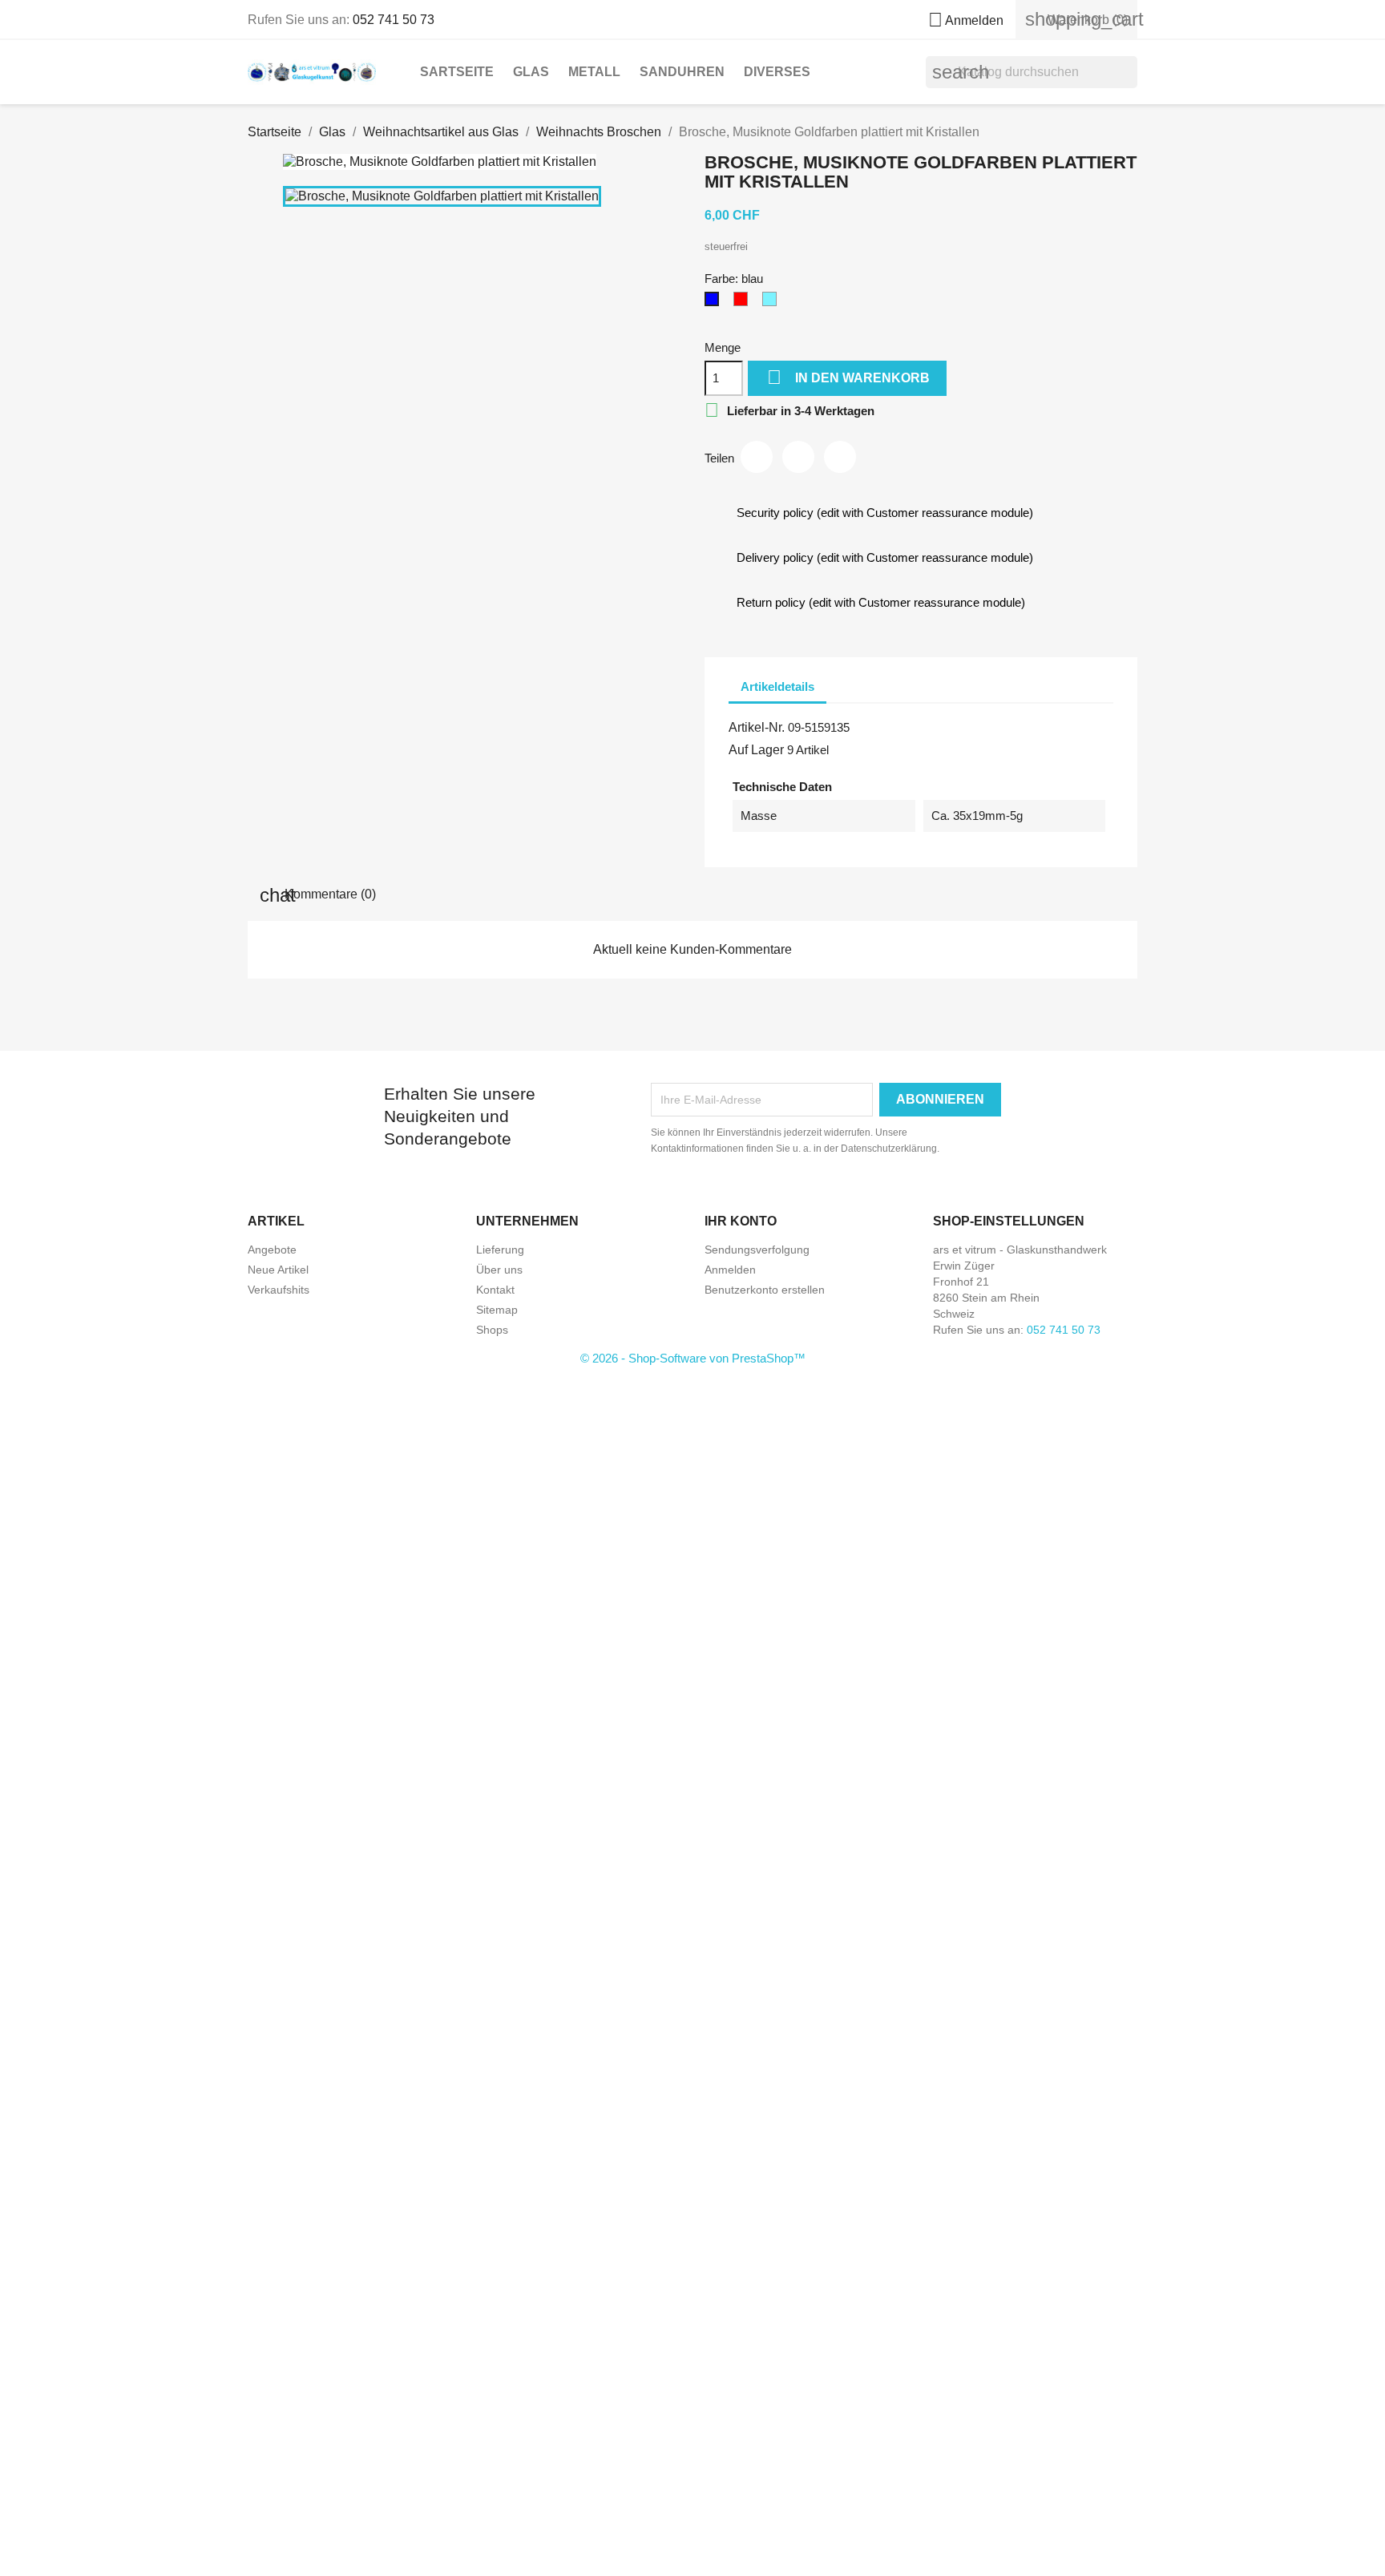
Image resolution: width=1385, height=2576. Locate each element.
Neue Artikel (278, 1270)
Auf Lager (756, 750)
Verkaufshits (279, 1290)
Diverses (777, 72)
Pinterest (840, 457)
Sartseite (457, 72)
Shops (492, 1330)
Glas (531, 72)
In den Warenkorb (848, 377)
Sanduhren (682, 72)
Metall (594, 72)
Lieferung (500, 1250)
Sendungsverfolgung (757, 1250)
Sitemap (497, 1310)
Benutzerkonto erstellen (765, 1290)
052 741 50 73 (394, 20)
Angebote (272, 1250)
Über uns (499, 1270)
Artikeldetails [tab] (777, 686)
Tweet (798, 457)
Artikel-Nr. (757, 727)
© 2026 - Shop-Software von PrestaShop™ (693, 1358)
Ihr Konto (741, 1221)
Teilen (757, 457)
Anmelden (730, 1270)
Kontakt (495, 1290)
